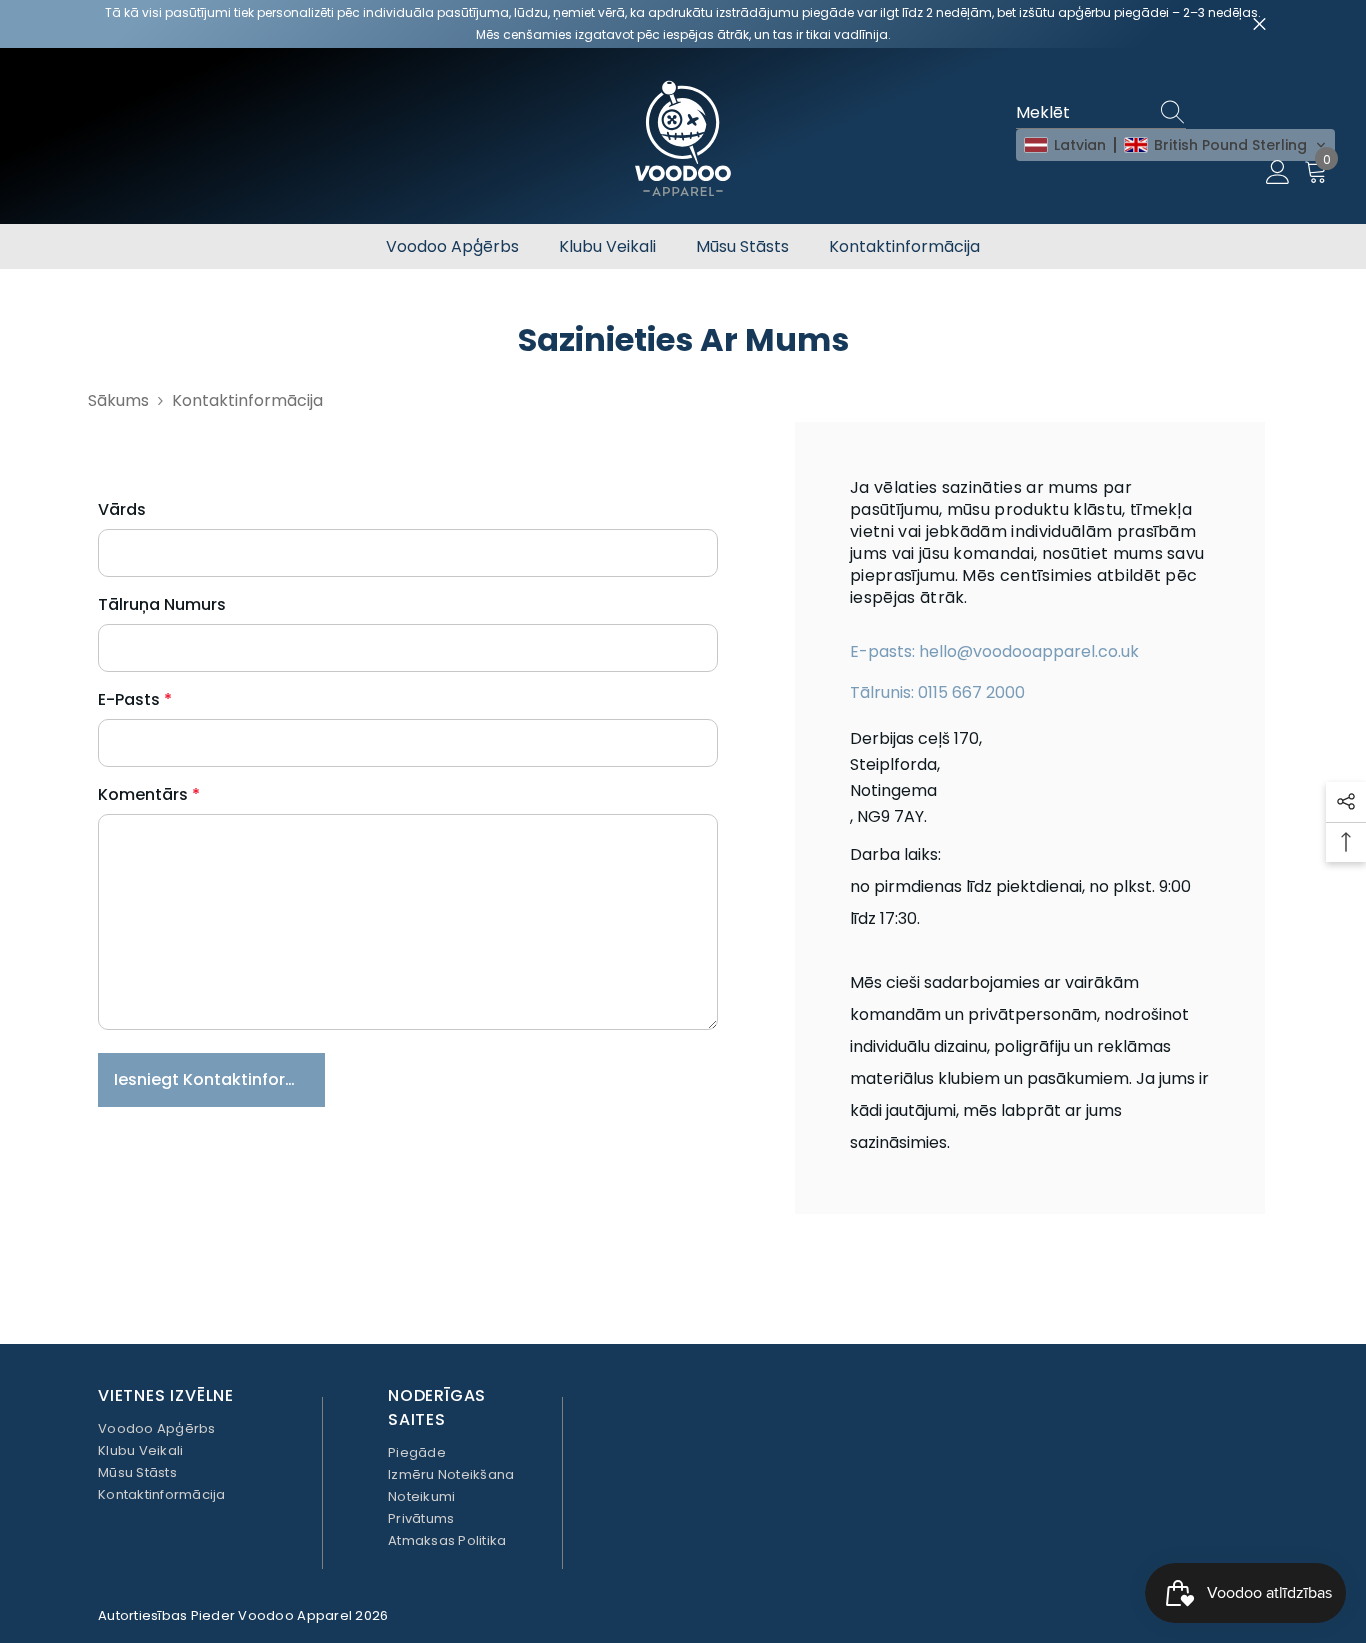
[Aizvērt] (1259, 24)
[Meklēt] (1176, 113)
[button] (1175, 145)
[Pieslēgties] (1278, 173)
